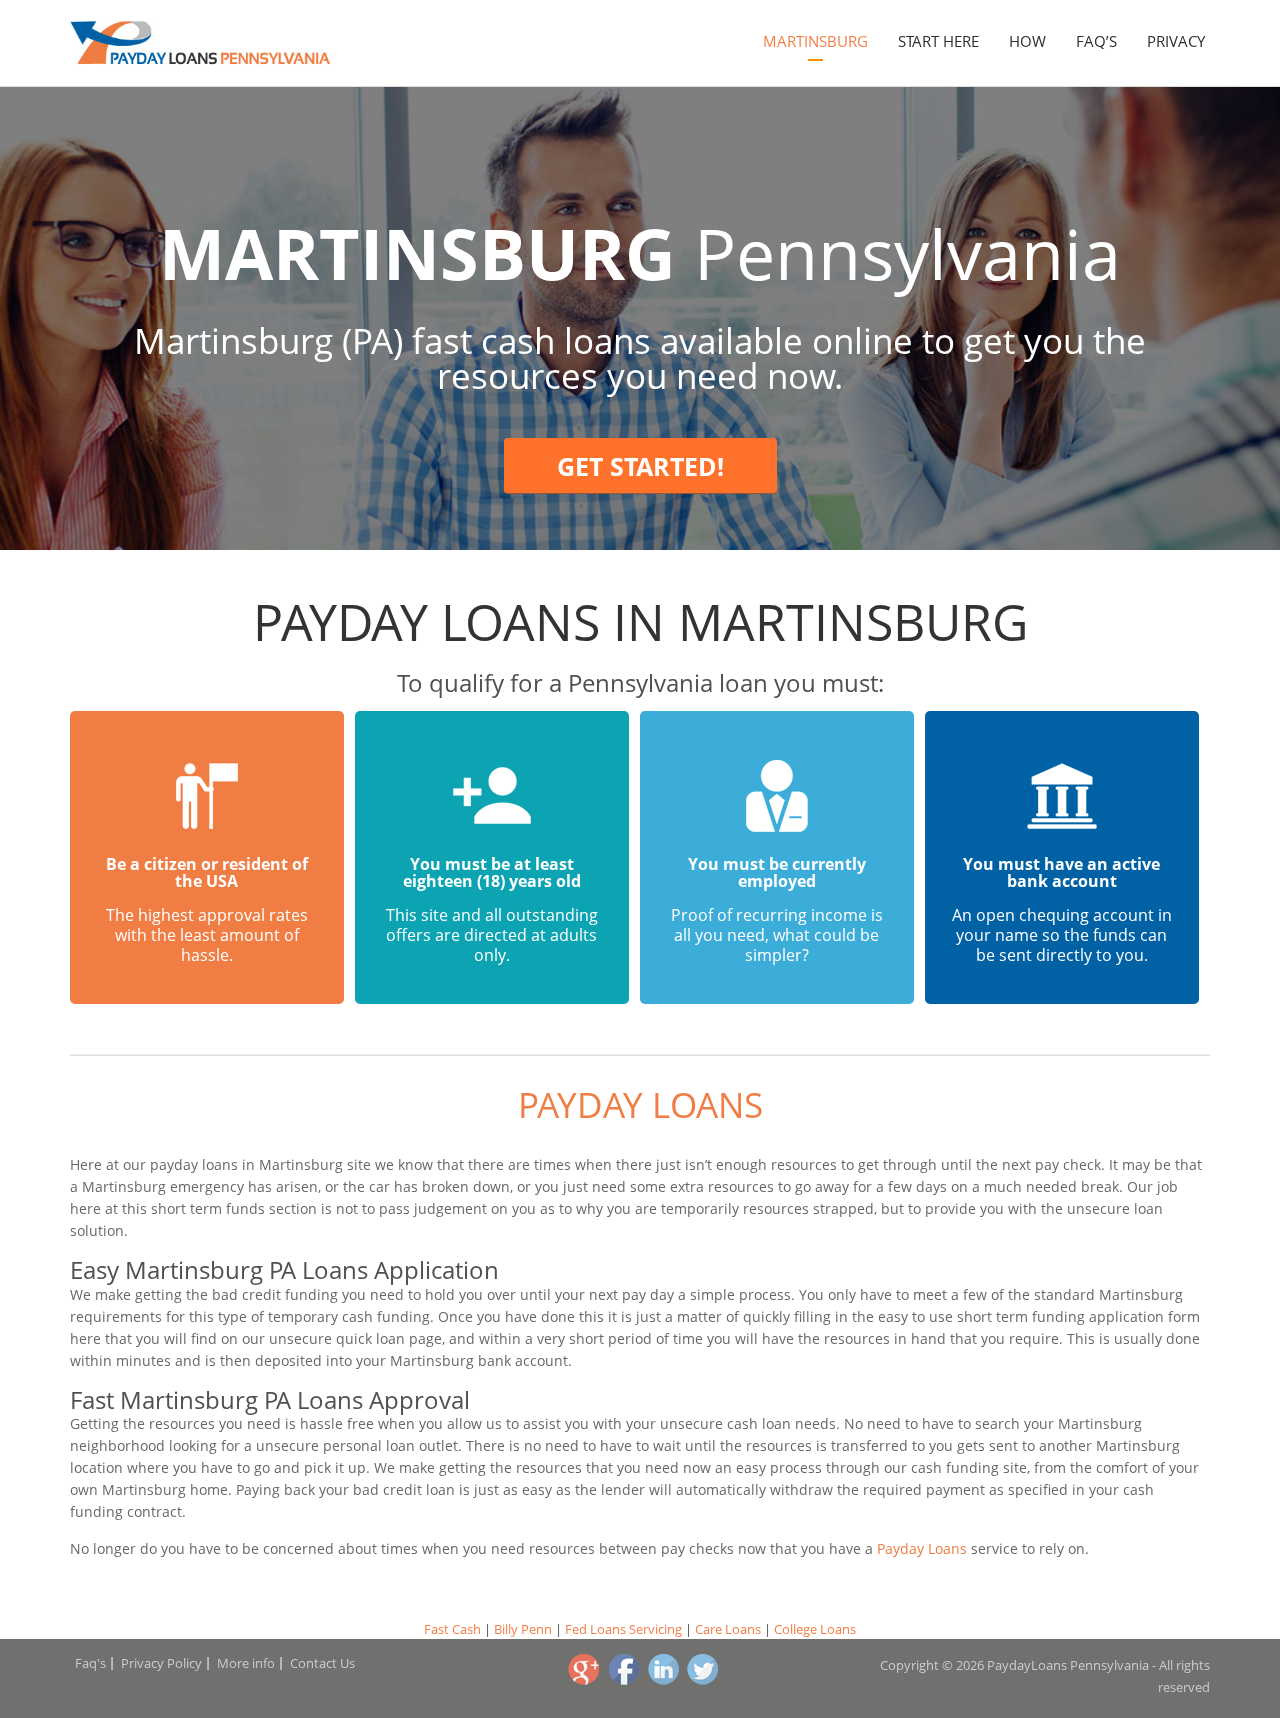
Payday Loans (640, 1104)
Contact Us (322, 1663)
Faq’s (1096, 41)
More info (246, 1663)
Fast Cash (452, 1629)
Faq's (90, 1663)
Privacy (1176, 41)
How (1027, 41)
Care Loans (728, 1629)
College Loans (815, 1629)
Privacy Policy (161, 1663)
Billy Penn (523, 1629)
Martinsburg (815, 41)
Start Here (938, 41)
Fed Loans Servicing (623, 1629)
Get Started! (640, 466)
